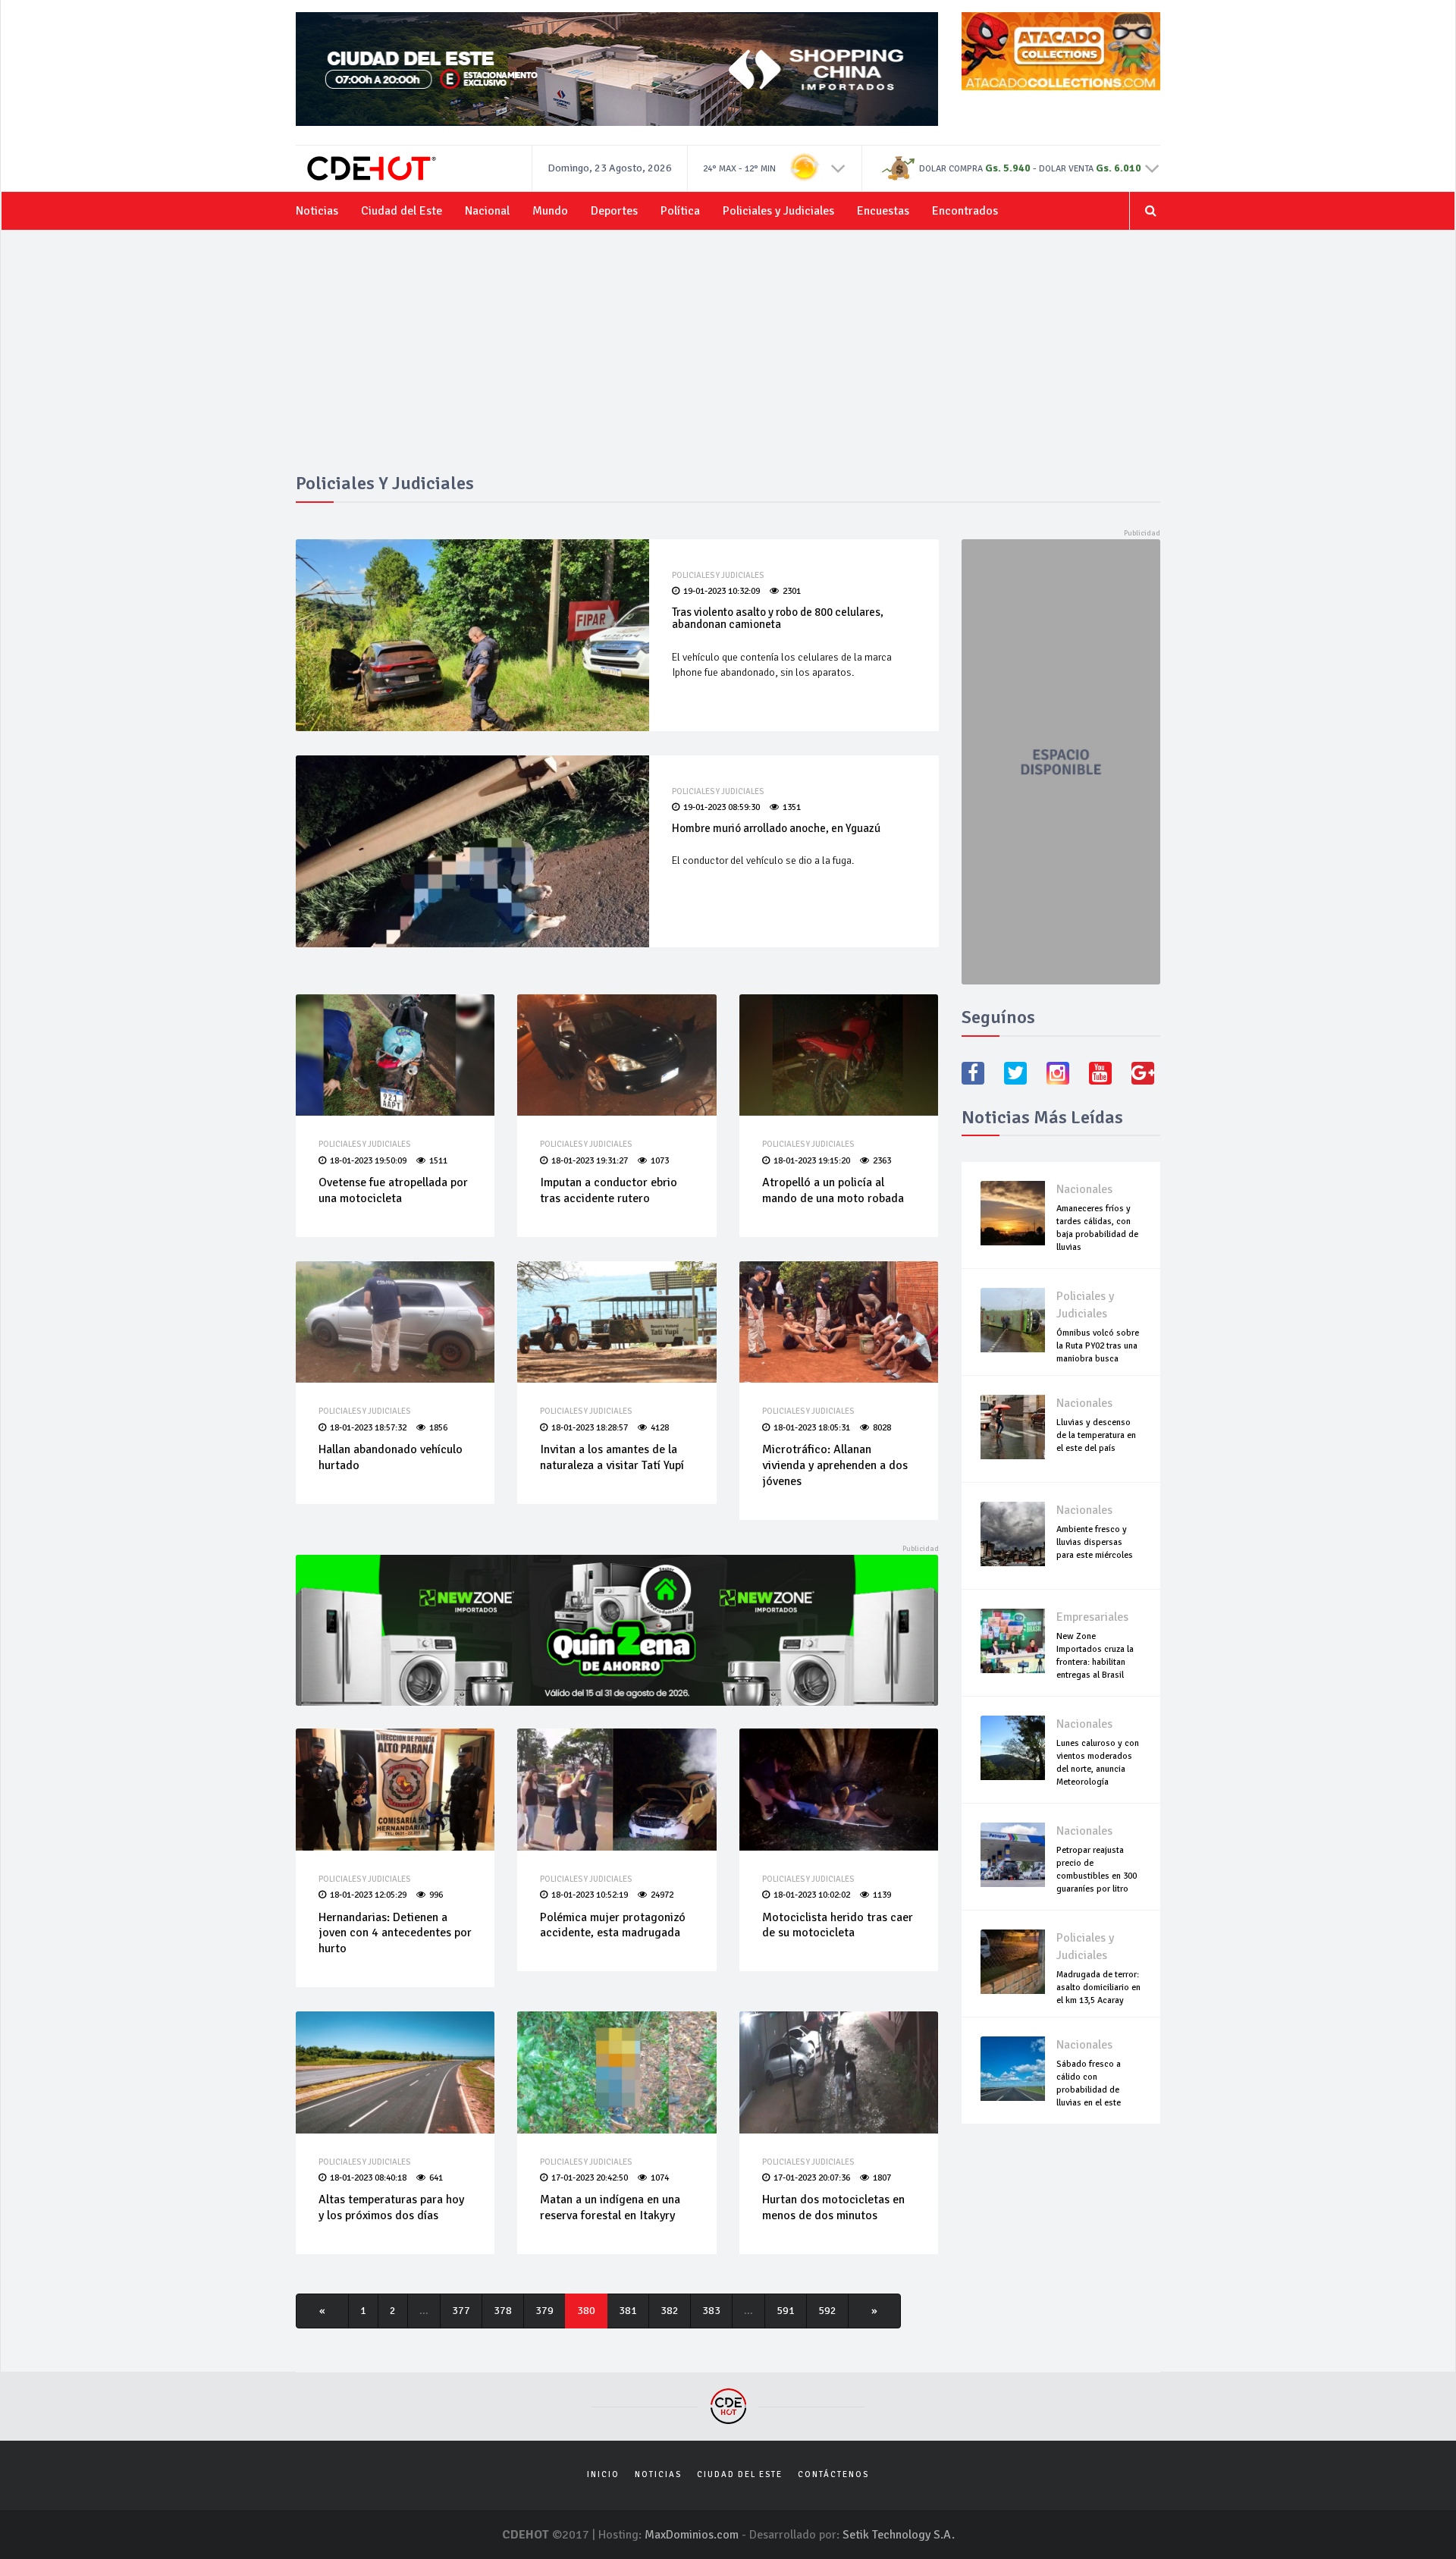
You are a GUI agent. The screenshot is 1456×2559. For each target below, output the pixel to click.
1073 (660, 1161)
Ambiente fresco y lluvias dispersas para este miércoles (1095, 1542)
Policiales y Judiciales (778, 211)
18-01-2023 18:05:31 (812, 1428)
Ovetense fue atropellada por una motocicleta (393, 1190)
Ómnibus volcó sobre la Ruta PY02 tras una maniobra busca (1098, 1346)
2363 (882, 1161)
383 (711, 2311)
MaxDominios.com (692, 2535)
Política (680, 211)
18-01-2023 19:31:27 (590, 1161)
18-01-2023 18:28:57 (590, 1428)
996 (436, 1895)
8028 (882, 1428)
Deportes (614, 211)
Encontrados (965, 211)
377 (461, 2311)
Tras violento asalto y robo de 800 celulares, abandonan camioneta (778, 619)
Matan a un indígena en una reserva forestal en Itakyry (610, 2207)
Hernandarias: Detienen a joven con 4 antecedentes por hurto (395, 1933)
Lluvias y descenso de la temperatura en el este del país (1096, 1435)
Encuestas (883, 211)
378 (503, 2311)
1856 (438, 1428)
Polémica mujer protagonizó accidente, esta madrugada (613, 1925)
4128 (660, 1428)
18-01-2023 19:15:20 (812, 1161)
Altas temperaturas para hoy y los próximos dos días (391, 2207)
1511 (438, 1161)
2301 (792, 591)
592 (827, 2311)
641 (436, 2178)
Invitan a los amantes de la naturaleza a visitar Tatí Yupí (612, 1457)
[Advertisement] (728, 360)
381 (628, 2311)
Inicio (603, 2474)
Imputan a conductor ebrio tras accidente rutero (609, 1190)
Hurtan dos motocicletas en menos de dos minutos (833, 2207)
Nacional (487, 211)
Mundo (550, 211)
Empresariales (1092, 1617)
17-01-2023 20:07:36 (812, 2178)
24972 (662, 1895)
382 (670, 2311)
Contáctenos (833, 2474)
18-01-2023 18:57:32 (368, 1428)
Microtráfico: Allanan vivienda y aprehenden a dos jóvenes (835, 1465)
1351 (792, 807)
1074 (660, 2178)
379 (544, 2311)
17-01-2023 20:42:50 (590, 2178)
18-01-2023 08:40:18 (368, 2178)
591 (786, 2311)
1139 (882, 1895)
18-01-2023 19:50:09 (368, 1161)
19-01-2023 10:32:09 (722, 591)
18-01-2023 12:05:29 (368, 1895)
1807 (882, 2178)
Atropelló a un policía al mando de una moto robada (833, 1190)
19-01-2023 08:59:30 (722, 807)
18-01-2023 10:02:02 (812, 1895)
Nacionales (1084, 1189)
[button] (838, 168)
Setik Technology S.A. (899, 2535)
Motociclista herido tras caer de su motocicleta (838, 1925)
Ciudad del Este (402, 211)
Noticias (317, 211)
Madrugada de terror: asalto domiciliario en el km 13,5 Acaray (1098, 1988)
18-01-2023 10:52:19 (590, 1895)
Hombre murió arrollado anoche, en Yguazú (776, 828)
